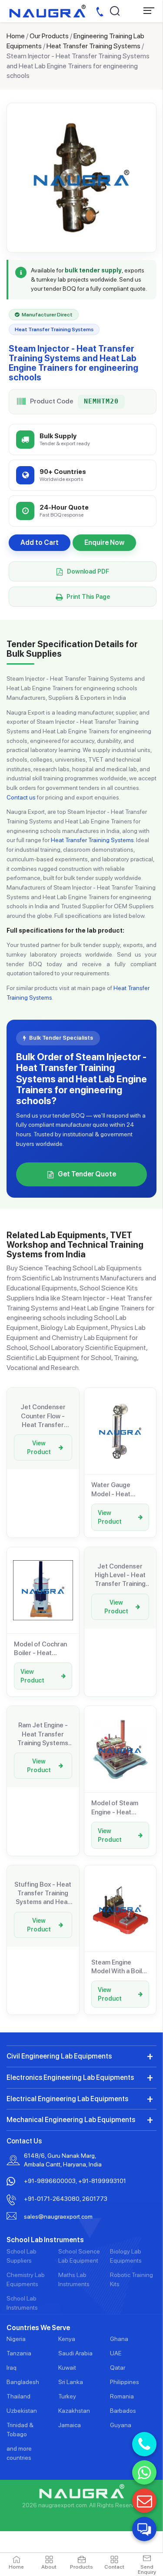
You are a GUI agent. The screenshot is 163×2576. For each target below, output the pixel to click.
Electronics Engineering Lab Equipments (70, 2077)
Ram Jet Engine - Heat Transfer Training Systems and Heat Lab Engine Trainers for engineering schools (43, 1734)
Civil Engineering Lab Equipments (59, 2056)
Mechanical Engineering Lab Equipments (71, 2120)
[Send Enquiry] (144, 2501)
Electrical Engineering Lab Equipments (67, 2099)
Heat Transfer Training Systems (93, 46)
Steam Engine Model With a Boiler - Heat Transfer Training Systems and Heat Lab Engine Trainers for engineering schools (120, 1967)
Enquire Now (104, 542)
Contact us (21, 797)
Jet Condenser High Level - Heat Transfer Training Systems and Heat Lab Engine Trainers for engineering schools (120, 1575)
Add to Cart (40, 542)
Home (16, 36)
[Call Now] (144, 2444)
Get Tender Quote (87, 1174)
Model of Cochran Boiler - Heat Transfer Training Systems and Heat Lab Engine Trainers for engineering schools (43, 1649)
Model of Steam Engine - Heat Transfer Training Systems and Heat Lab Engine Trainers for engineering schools (120, 1808)
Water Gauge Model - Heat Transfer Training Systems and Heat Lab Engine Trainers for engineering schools (120, 1490)
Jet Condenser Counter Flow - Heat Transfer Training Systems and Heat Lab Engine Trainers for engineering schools (43, 1416)
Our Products (49, 36)
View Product (39, 1448)
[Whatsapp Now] (144, 2472)
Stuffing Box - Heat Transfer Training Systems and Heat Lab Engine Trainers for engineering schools (43, 1894)
